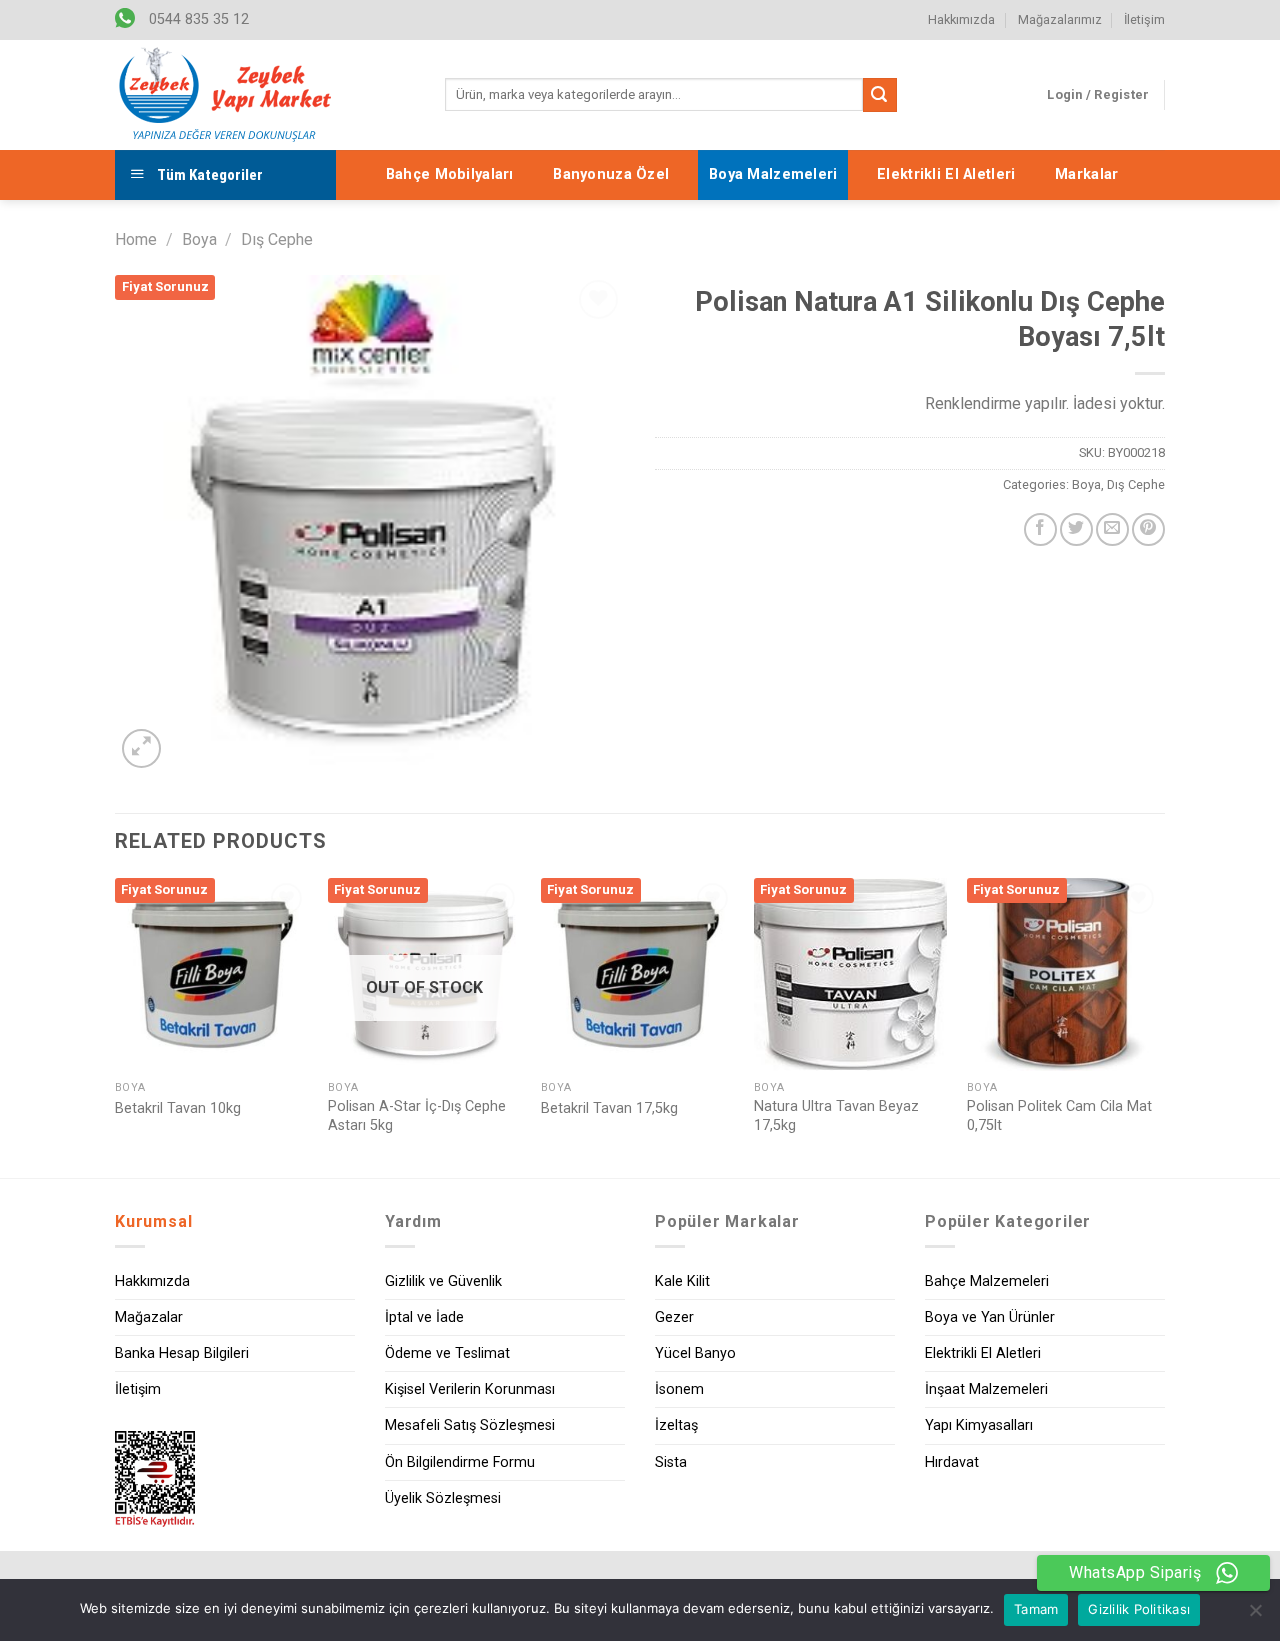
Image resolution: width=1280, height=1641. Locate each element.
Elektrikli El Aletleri (946, 174)
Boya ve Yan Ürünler (990, 1317)
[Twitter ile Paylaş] (1076, 529)
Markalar (1086, 174)
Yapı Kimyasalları (979, 1425)
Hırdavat (952, 1462)
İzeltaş (676, 1425)
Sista (671, 1462)
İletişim (1144, 19)
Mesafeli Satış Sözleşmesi (470, 1425)
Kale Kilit (682, 1281)
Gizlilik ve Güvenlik (443, 1281)
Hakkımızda (961, 19)
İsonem (679, 1389)
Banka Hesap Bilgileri (182, 1353)
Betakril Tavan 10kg (178, 1108)
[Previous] (116, 1026)
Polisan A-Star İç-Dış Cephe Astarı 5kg (417, 1116)
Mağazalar (149, 1317)
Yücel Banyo (695, 1353)
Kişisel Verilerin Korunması (470, 1389)
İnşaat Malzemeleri (986, 1389)
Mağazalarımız (1060, 19)
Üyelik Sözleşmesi (443, 1498)
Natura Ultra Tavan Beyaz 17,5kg (836, 1116)
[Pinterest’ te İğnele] (1148, 529)
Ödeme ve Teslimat (447, 1353)
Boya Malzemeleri (773, 174)
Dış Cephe (277, 239)
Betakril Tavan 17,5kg (609, 1108)
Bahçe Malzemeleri (987, 1281)
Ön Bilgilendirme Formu (460, 1462)
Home (136, 239)
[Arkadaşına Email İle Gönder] (1112, 529)
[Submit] (880, 95)
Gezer (674, 1317)
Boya (199, 239)
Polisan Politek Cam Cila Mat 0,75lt (1059, 1116)
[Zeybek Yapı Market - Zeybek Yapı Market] (225, 95)
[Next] (1159, 1026)
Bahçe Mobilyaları (450, 174)
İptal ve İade (424, 1317)
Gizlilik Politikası (1139, 1609)
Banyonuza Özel (611, 174)
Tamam (1036, 1609)
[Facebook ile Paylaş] (1040, 529)
